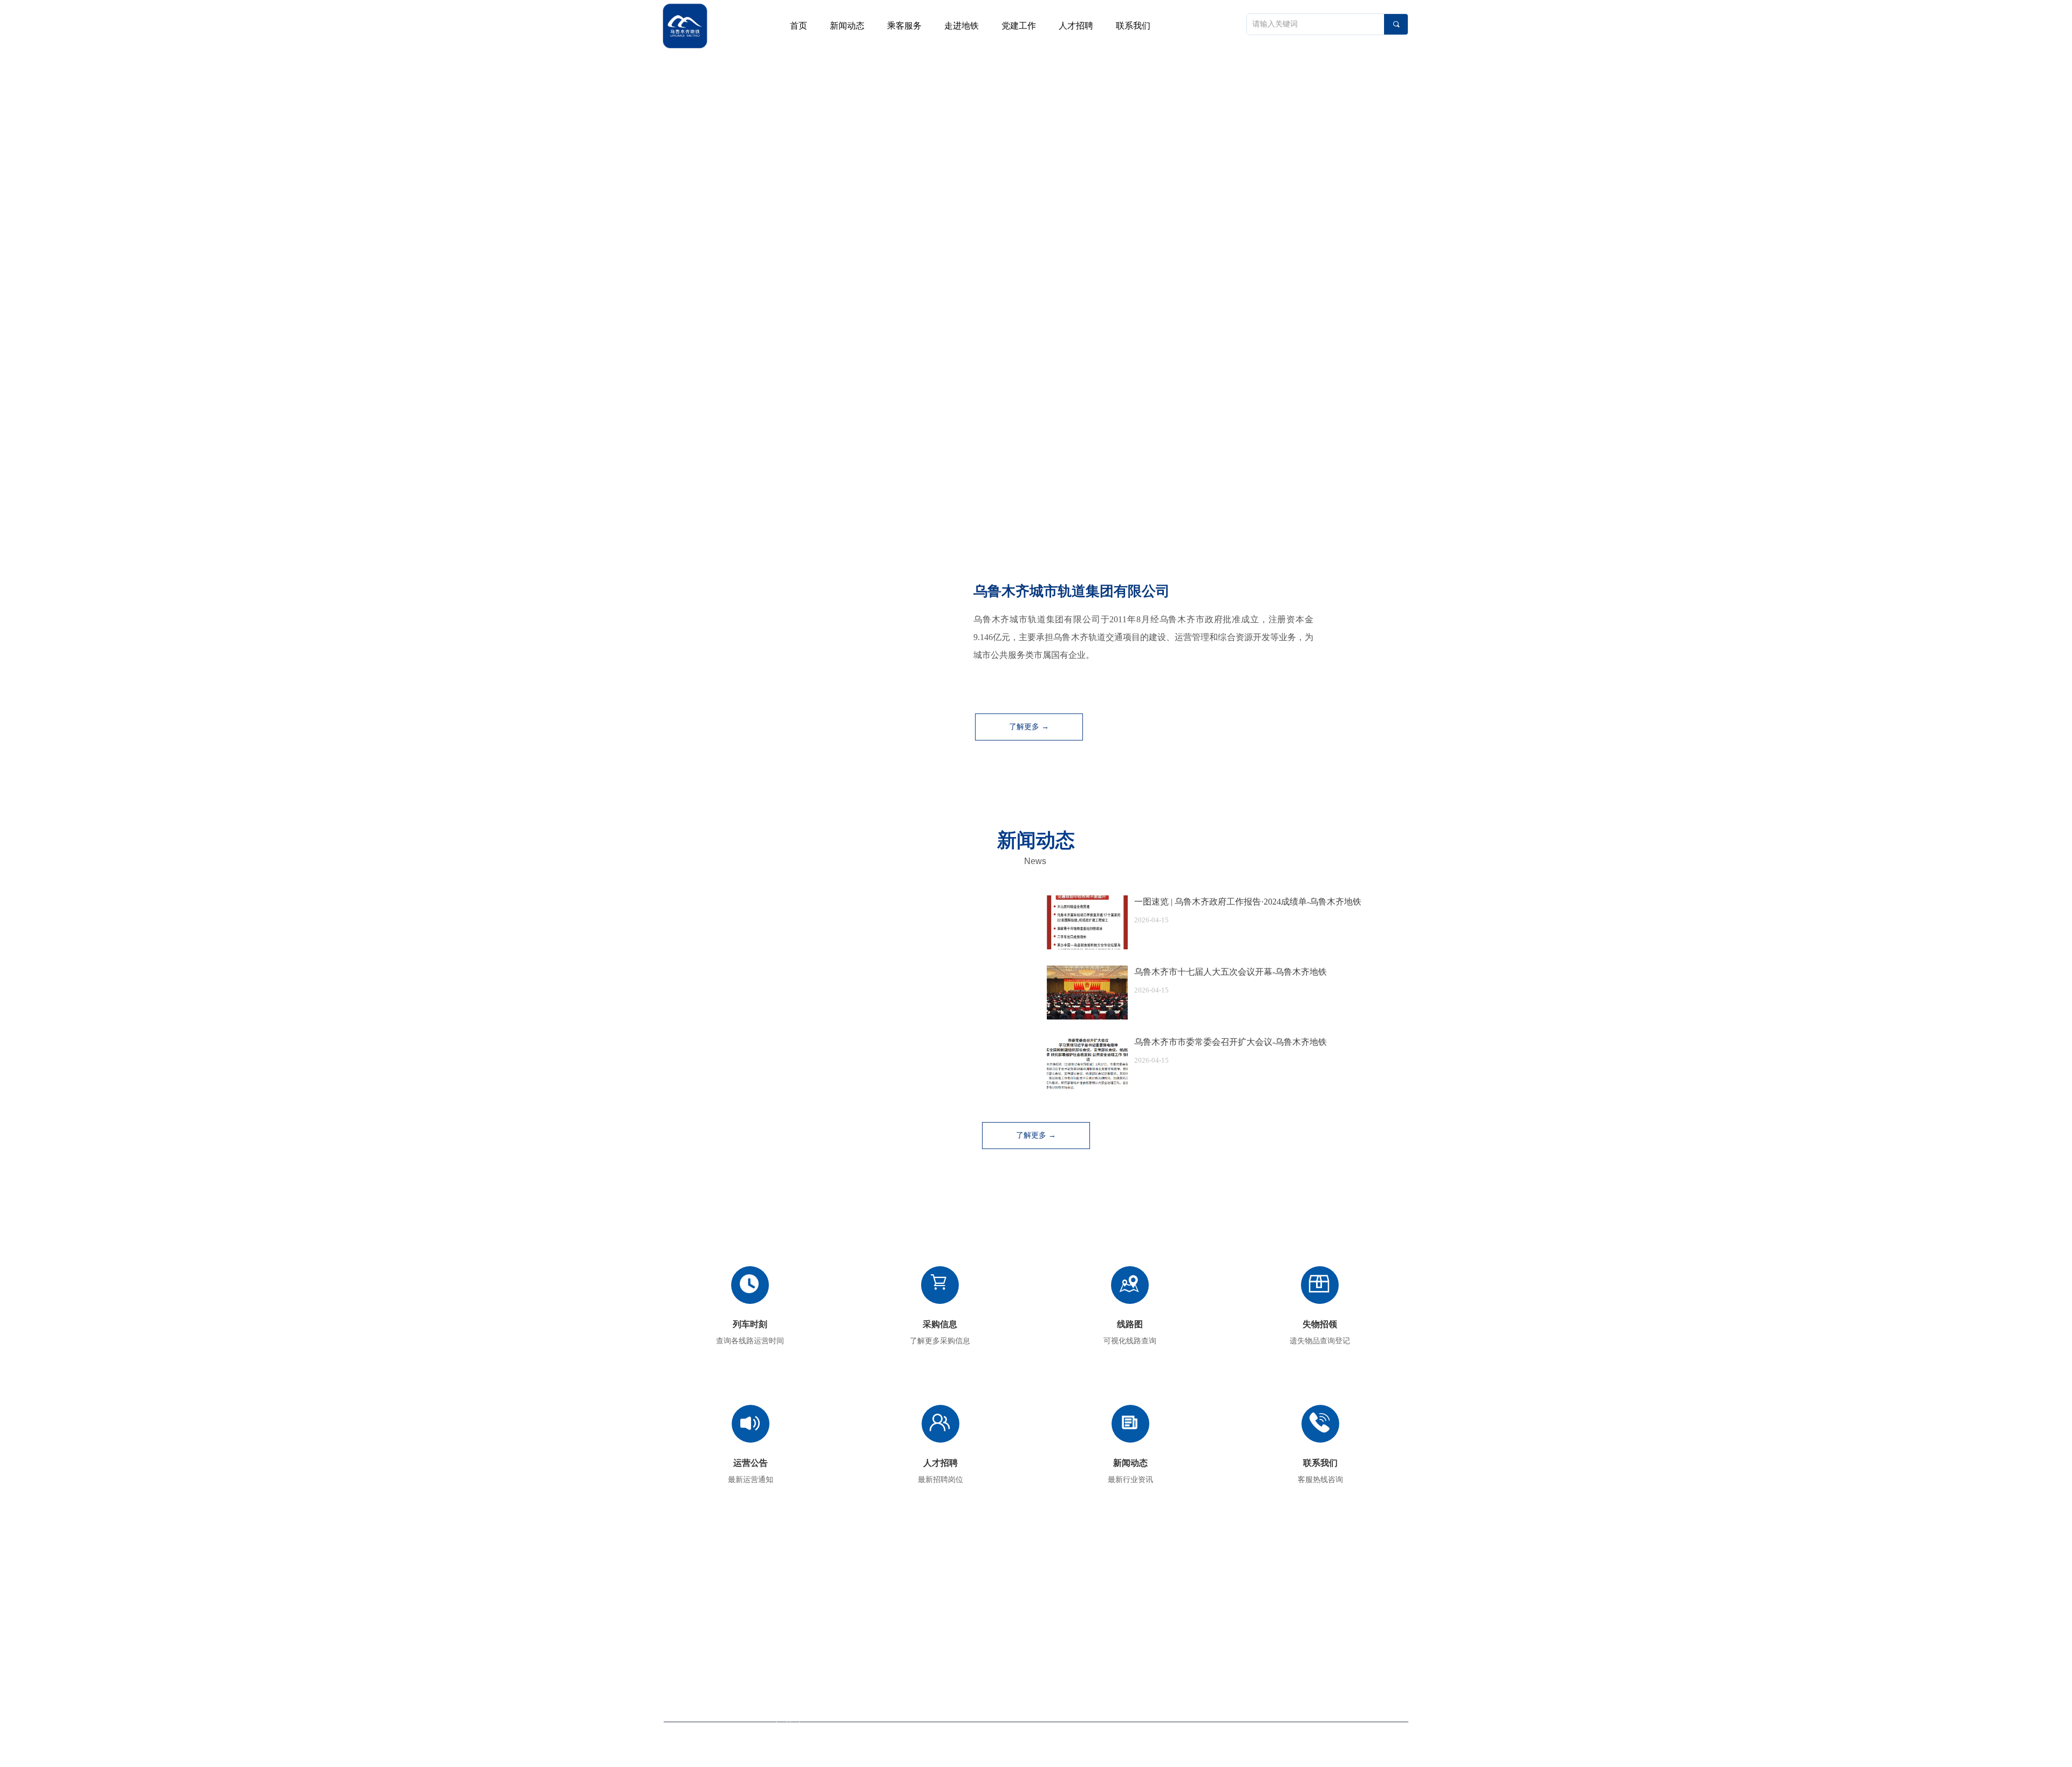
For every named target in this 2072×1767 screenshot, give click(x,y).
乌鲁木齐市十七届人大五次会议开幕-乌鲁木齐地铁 (1231, 972)
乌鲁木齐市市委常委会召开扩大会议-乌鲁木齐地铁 (1231, 1042)
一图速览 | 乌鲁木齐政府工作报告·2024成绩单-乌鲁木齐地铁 (1248, 902)
